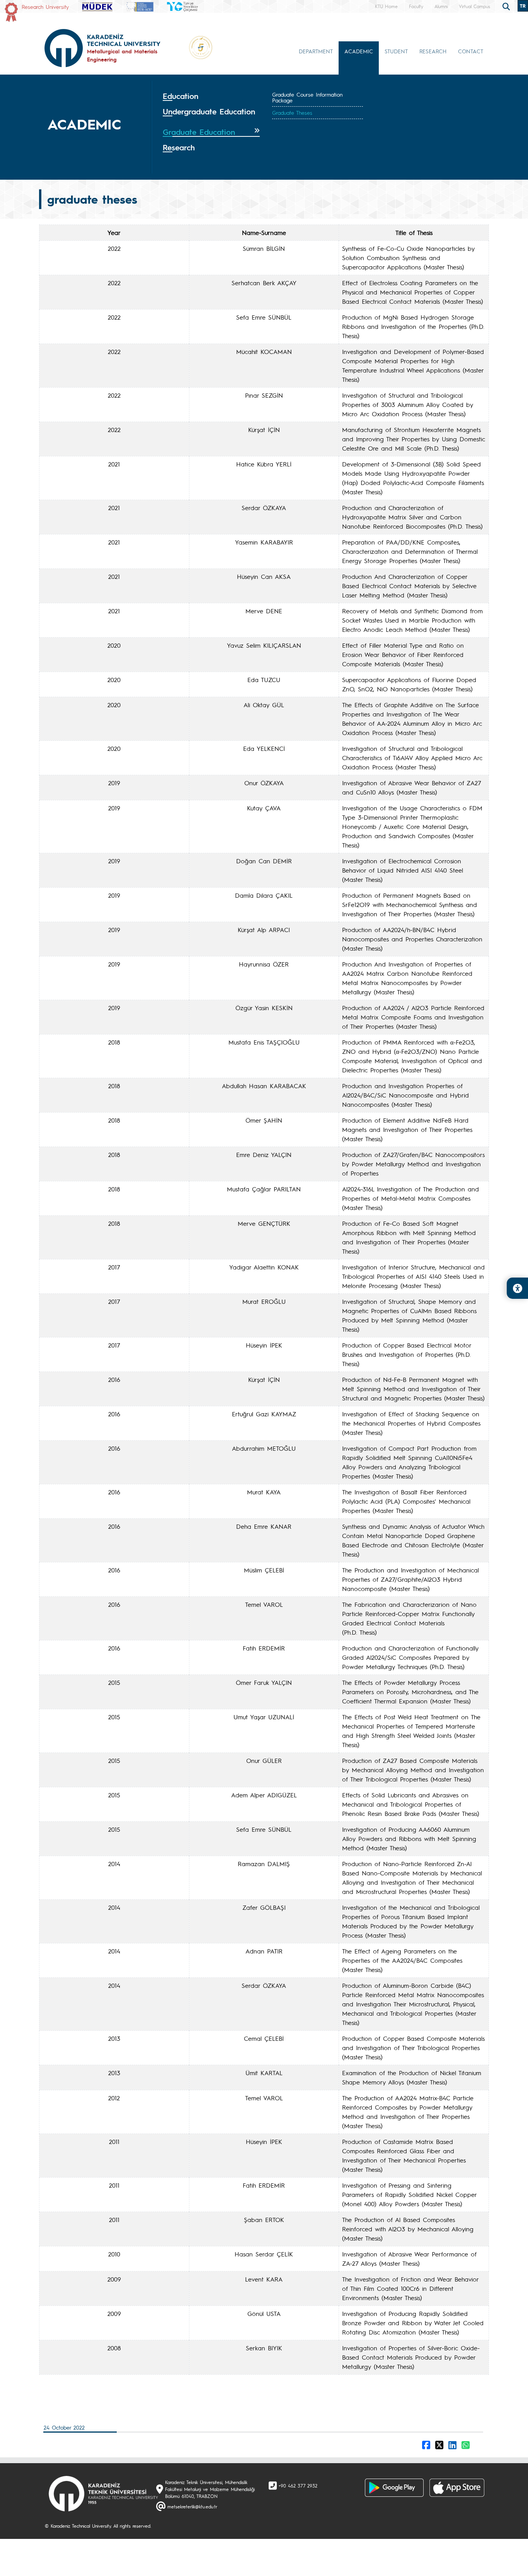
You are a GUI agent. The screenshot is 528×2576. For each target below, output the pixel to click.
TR (523, 6)
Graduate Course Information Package (307, 97)
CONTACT (471, 51)
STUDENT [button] (396, 51)
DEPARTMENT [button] (316, 51)
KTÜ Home (386, 6)
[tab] (211, 96)
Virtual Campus (474, 6)
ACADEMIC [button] (359, 51)
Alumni (441, 6)
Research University (45, 7)
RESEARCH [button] (433, 51)
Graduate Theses (292, 112)
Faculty (416, 6)
